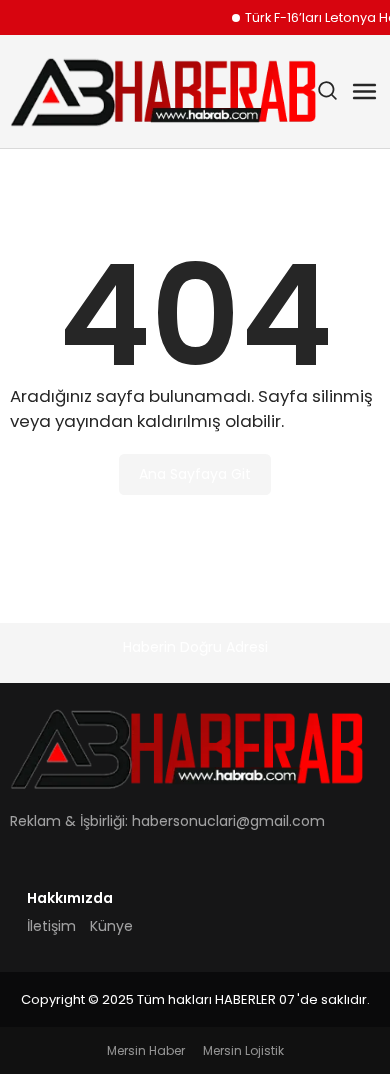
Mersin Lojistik (243, 1050)
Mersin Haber (146, 1050)
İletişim (51, 926)
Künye (111, 926)
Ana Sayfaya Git (195, 474)
